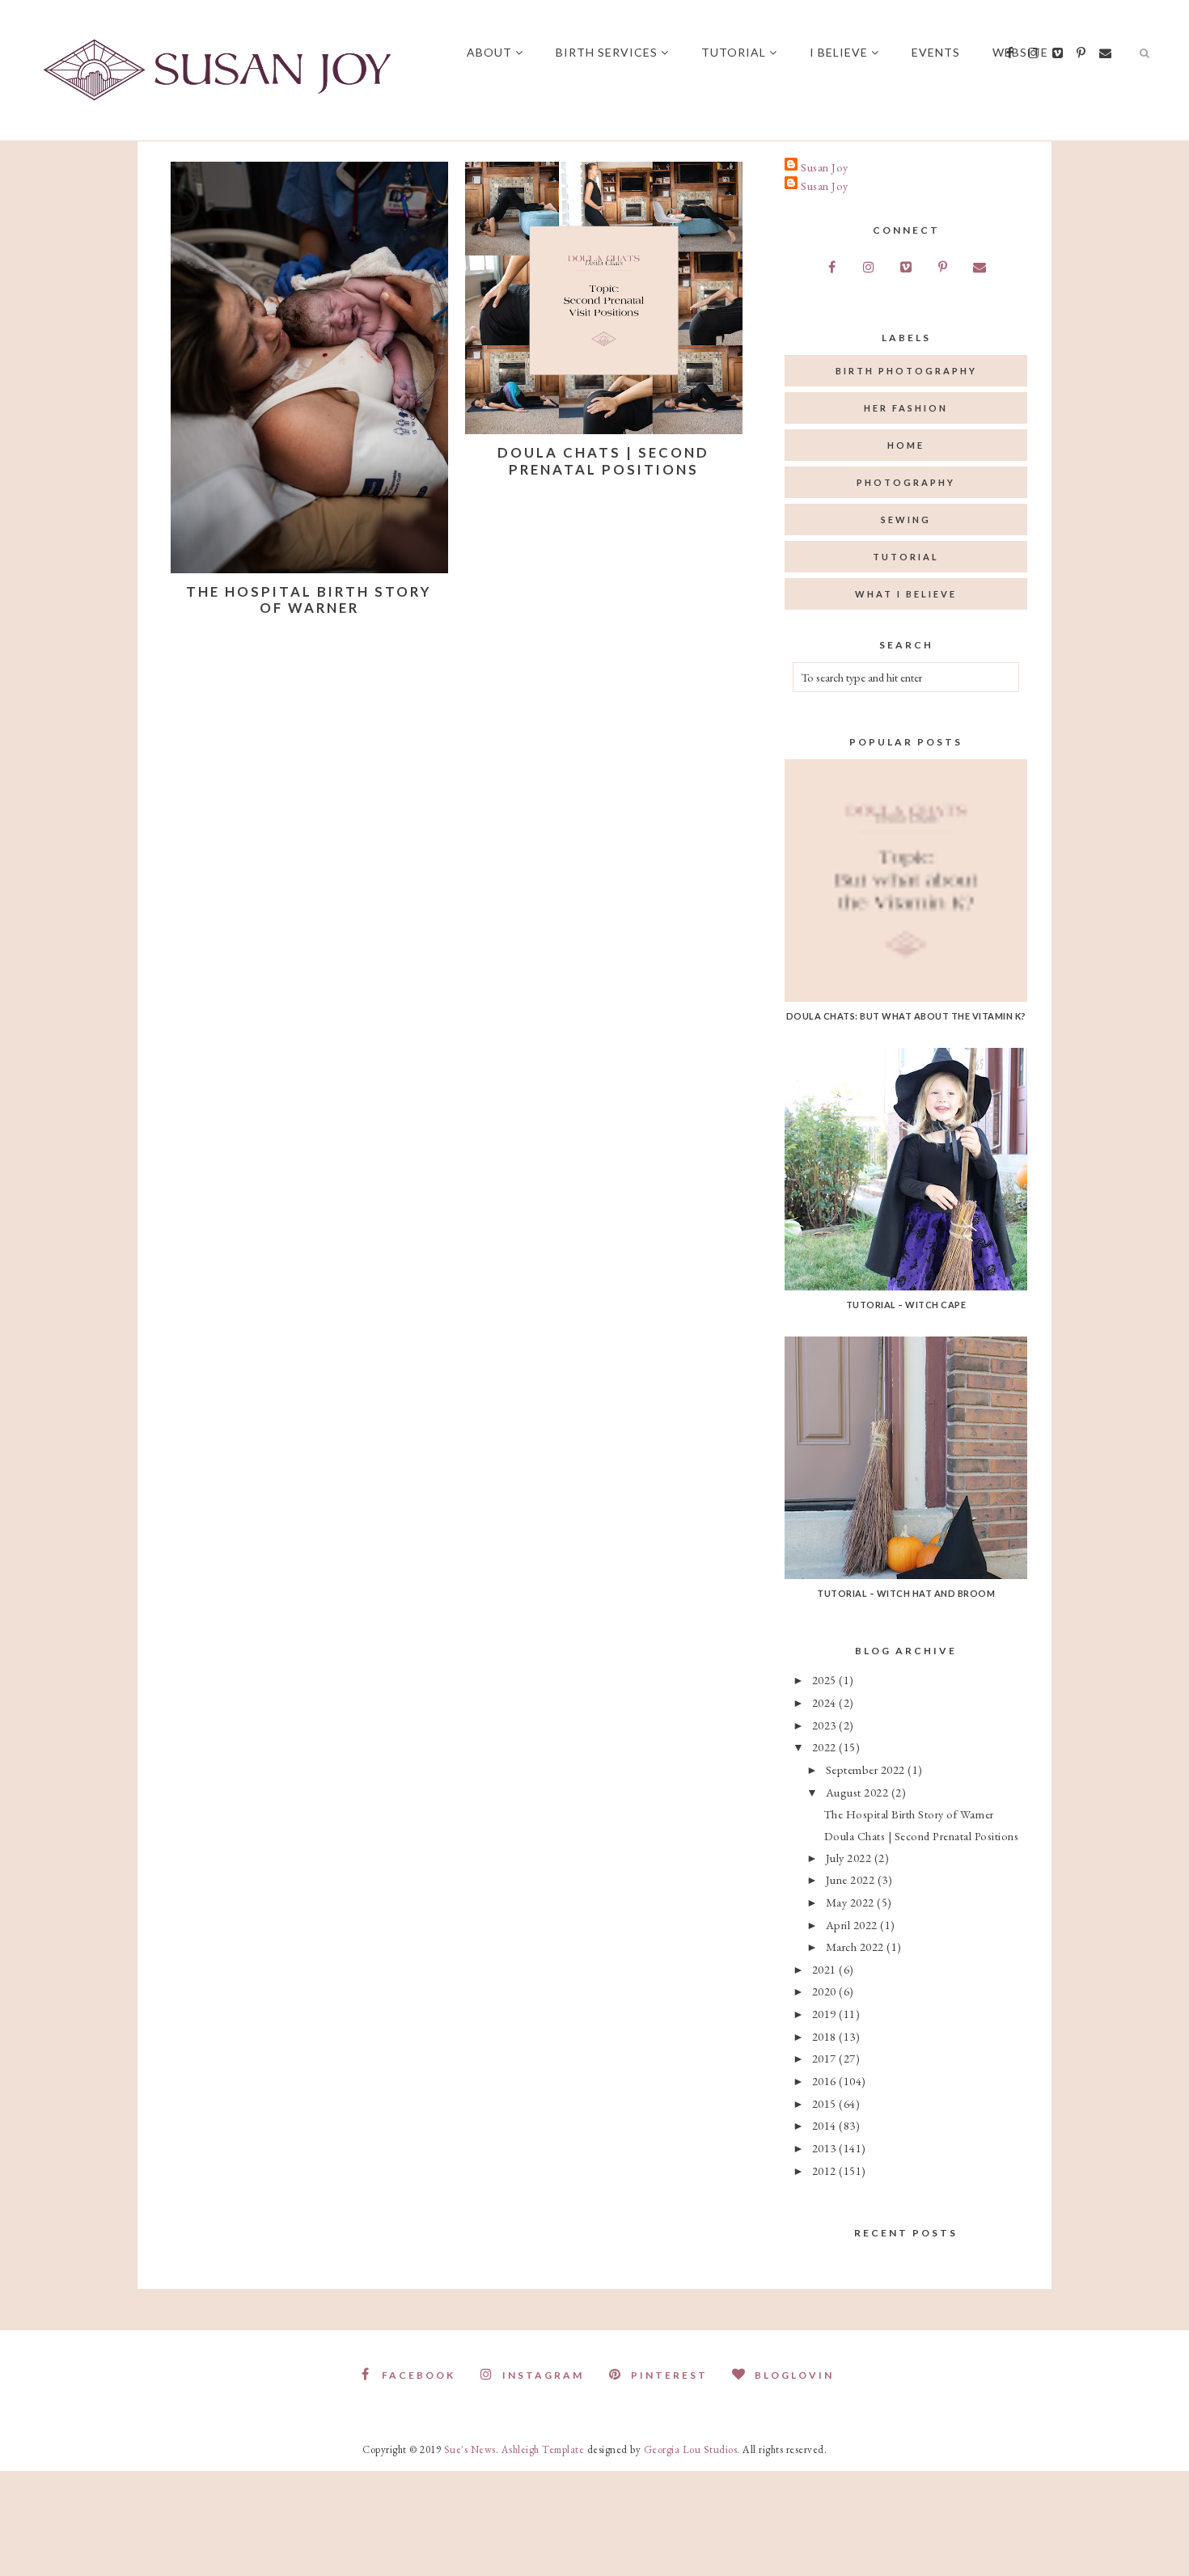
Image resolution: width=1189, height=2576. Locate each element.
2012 (826, 2171)
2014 (826, 2125)
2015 (826, 2103)
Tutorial (734, 52)
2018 (826, 2036)
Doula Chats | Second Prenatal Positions (603, 460)
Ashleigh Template (543, 2449)
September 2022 (867, 1769)
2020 (826, 1991)
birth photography (906, 371)
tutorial (906, 557)
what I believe (906, 594)
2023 (826, 1725)
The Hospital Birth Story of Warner (309, 600)
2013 (826, 2148)
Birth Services (607, 52)
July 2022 (850, 1858)
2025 (826, 1680)
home (906, 445)
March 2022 (857, 1947)
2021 (826, 1969)
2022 (826, 1747)
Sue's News (470, 2449)
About (489, 52)
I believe (839, 52)
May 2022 (852, 1902)
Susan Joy (825, 167)
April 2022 (853, 1925)
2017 (826, 2058)
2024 (826, 1702)
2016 (826, 2081)
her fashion (906, 408)
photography (906, 482)
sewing (906, 519)
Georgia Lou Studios (691, 2449)
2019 (826, 2014)
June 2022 (852, 1879)
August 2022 (859, 1792)
